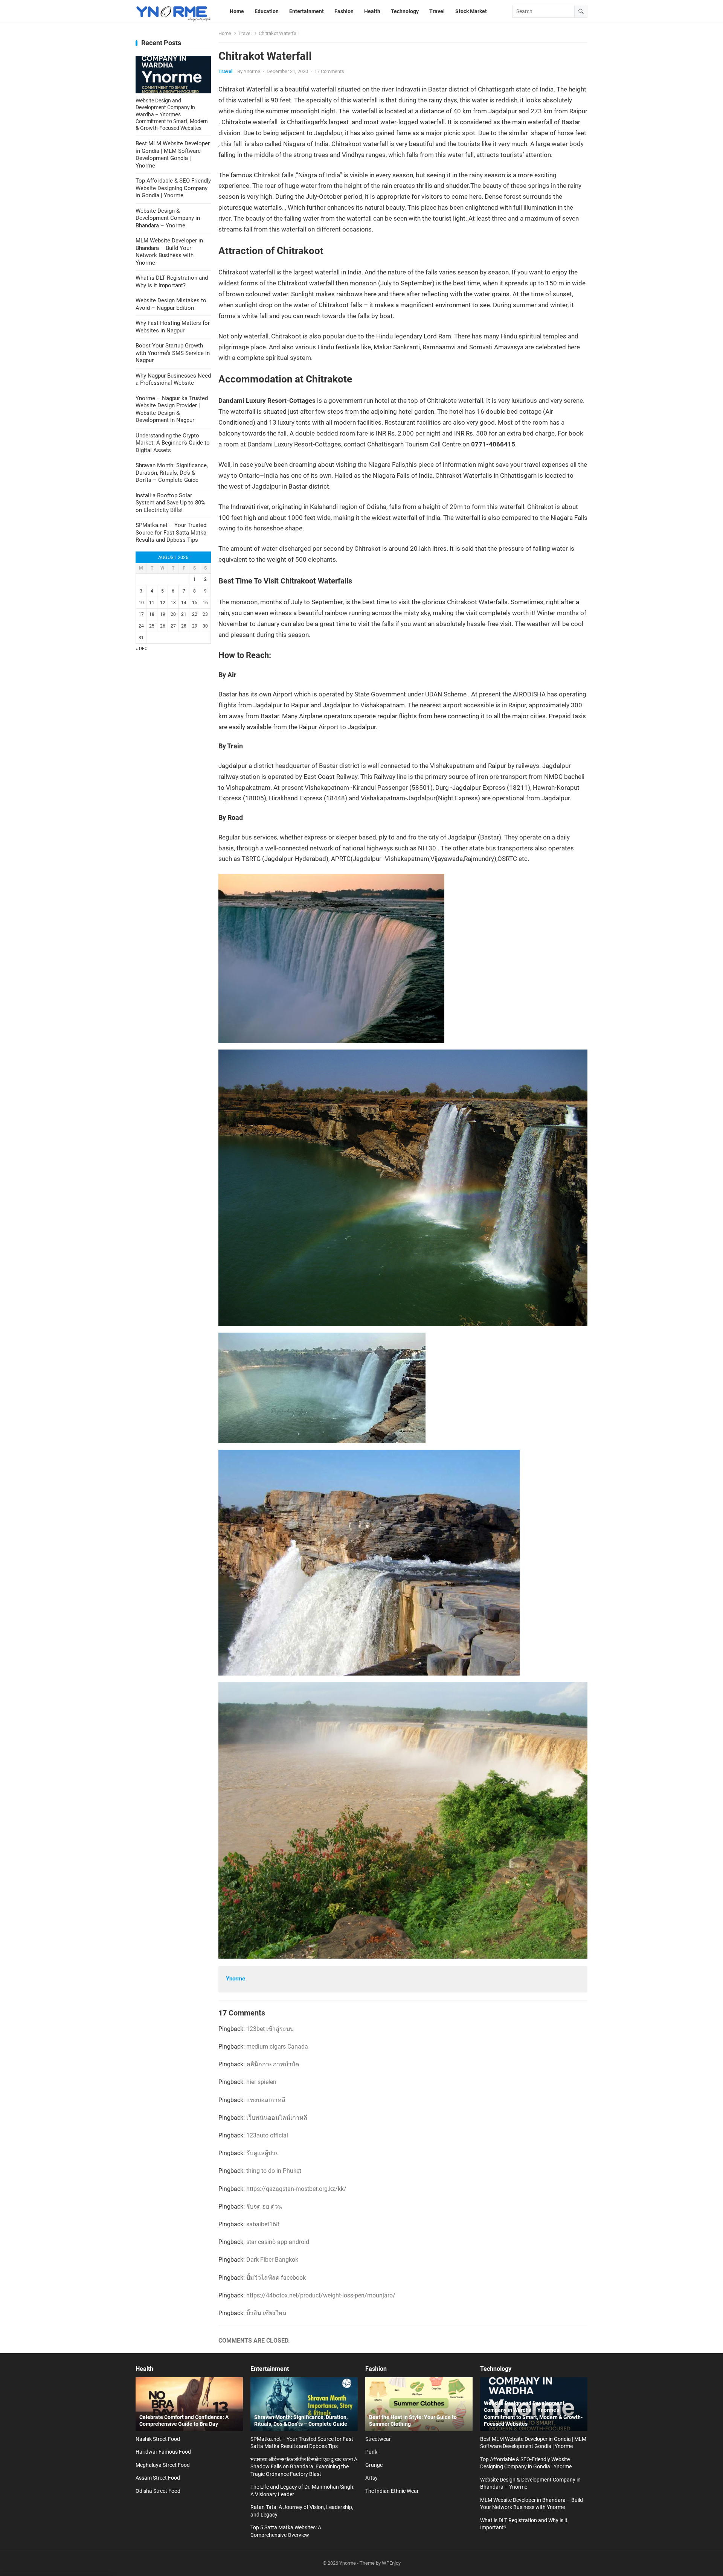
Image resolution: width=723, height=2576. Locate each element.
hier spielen (261, 2082)
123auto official (267, 2135)
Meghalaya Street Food (163, 2465)
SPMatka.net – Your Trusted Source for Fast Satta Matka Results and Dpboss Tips (171, 532)
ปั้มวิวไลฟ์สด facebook (276, 2278)
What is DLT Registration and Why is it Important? (172, 282)
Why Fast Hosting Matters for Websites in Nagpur (173, 327)
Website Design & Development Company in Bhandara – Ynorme (168, 218)
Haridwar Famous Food (163, 2452)
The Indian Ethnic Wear (392, 2491)
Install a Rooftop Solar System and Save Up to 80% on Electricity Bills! (170, 503)
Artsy (371, 2478)
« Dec (142, 649)
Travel (245, 33)
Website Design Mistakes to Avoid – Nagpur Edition (171, 304)
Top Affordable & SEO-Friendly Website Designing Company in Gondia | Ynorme (173, 188)
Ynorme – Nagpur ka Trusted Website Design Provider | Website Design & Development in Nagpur (172, 409)
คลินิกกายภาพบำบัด (273, 2064)
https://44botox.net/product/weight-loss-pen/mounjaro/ (321, 2295)
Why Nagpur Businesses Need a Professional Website (173, 379)
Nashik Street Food (158, 2439)
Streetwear (378, 2439)
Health (144, 2369)
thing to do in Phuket (274, 2171)
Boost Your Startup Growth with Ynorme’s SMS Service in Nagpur (173, 353)
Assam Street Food (158, 2478)
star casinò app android (278, 2242)
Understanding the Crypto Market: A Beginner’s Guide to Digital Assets (173, 443)
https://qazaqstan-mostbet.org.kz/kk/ (296, 2189)
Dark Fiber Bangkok (272, 2260)
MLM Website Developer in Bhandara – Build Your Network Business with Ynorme (169, 252)
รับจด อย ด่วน (264, 2207)
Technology (496, 2369)
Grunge (374, 2465)
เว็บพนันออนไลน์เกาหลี (277, 2118)
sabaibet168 (263, 2224)
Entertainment (270, 2369)
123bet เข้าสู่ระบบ (270, 2029)
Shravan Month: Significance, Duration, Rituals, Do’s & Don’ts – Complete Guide (172, 473)
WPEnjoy (391, 2563)
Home (225, 33)
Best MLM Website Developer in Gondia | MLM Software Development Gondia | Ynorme (173, 155)
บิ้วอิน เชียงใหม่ (266, 2313)
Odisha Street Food (158, 2491)
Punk (371, 2452)
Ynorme (252, 71)
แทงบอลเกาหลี (266, 2100)
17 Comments (329, 71)
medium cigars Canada (277, 2047)
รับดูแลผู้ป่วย (262, 2153)
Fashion (376, 2369)
